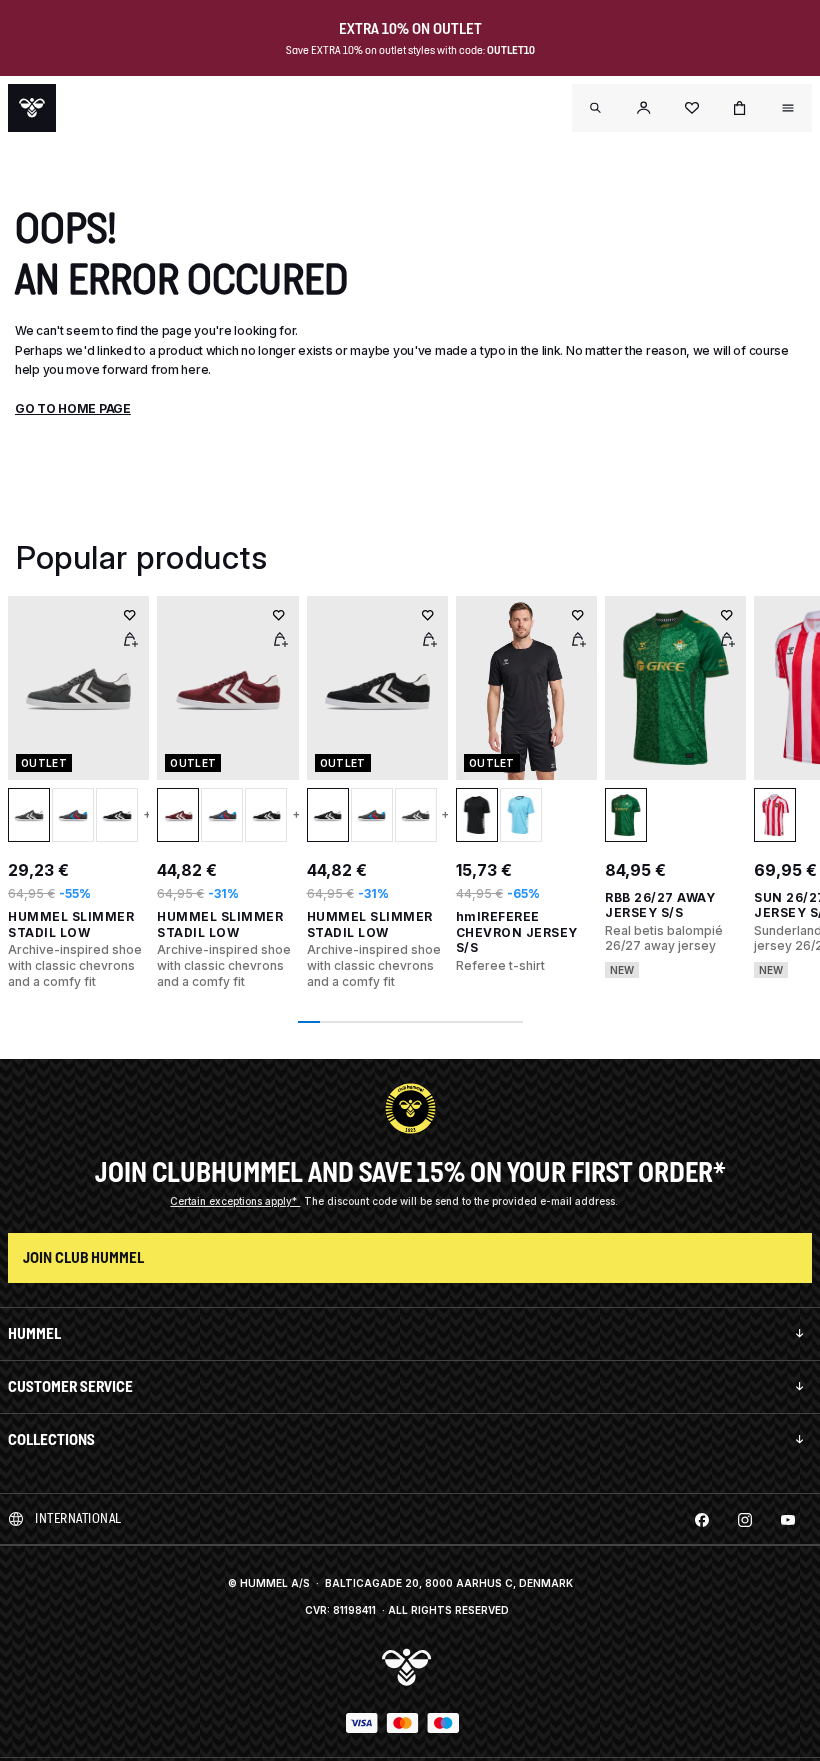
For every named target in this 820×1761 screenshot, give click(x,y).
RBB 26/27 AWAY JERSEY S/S (660, 905)
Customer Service (70, 1386)
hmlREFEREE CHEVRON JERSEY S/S (517, 932)
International (78, 1518)
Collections (51, 1439)
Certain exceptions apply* (235, 1201)
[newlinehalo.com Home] (32, 108)
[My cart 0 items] (740, 108)
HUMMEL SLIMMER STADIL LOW (71, 924)
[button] (644, 108)
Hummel (34, 1333)
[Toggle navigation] (596, 108)
